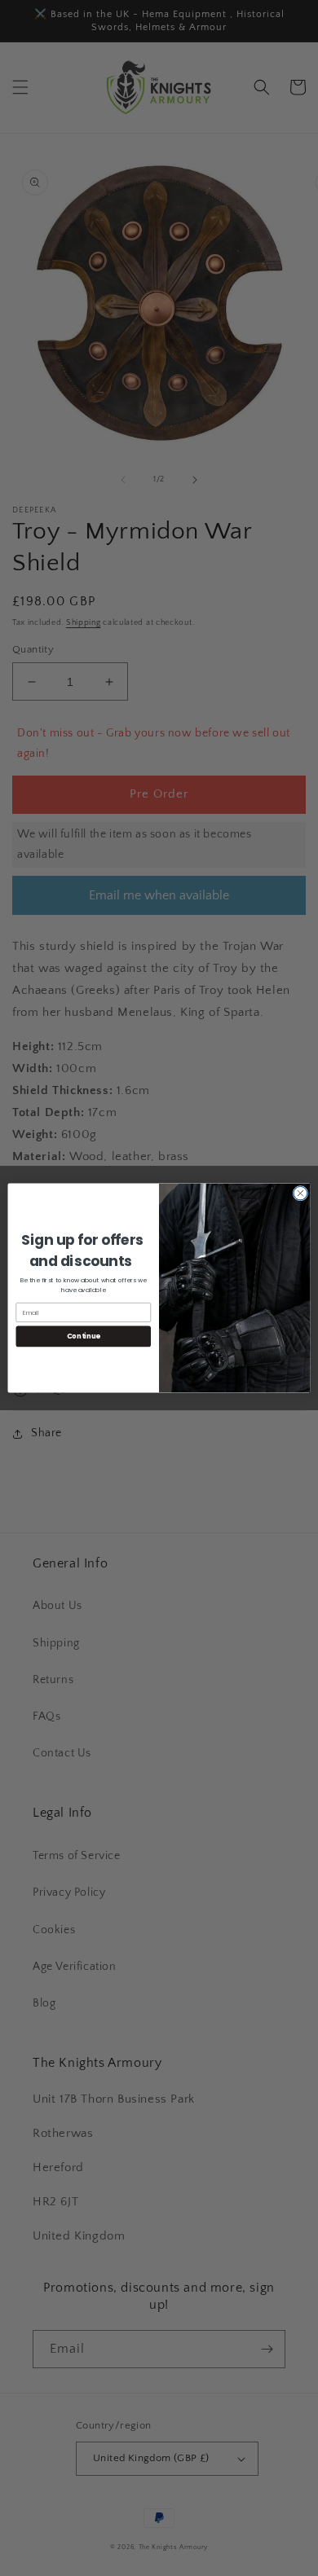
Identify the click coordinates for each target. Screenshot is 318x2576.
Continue (84, 1336)
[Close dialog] (300, 1193)
